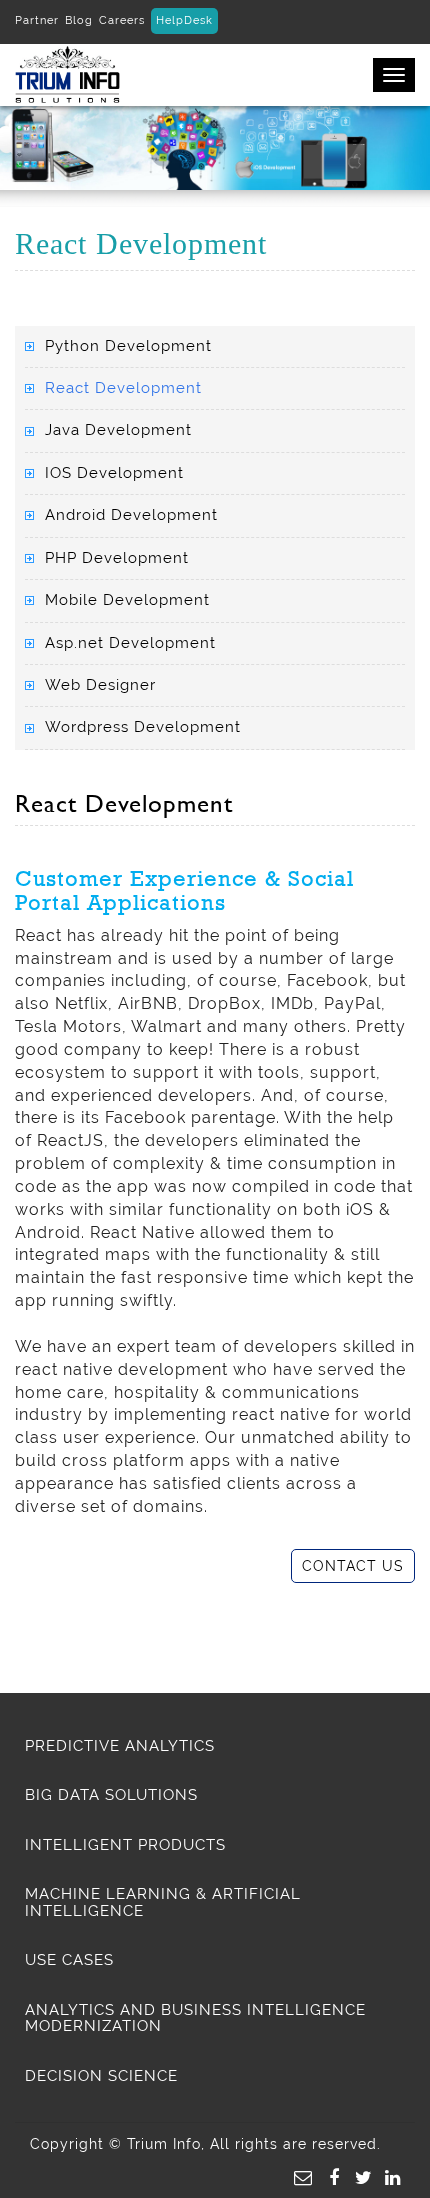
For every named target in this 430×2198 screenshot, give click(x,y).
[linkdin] (388, 2176)
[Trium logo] (60, 73)
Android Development (131, 515)
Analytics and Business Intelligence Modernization (195, 2018)
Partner (37, 20)
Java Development (118, 430)
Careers (122, 20)
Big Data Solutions (111, 1795)
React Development (123, 388)
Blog (79, 20)
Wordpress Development (143, 727)
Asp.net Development (130, 643)
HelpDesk (184, 20)
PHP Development (117, 558)
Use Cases (69, 1960)
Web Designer (100, 685)
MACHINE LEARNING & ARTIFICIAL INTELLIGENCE (163, 1902)
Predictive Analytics (120, 1746)
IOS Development (114, 473)
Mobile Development (127, 600)
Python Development (128, 346)
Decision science (101, 2076)
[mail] (301, 2176)
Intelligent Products (125, 1845)
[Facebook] (330, 2176)
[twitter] (359, 2176)
